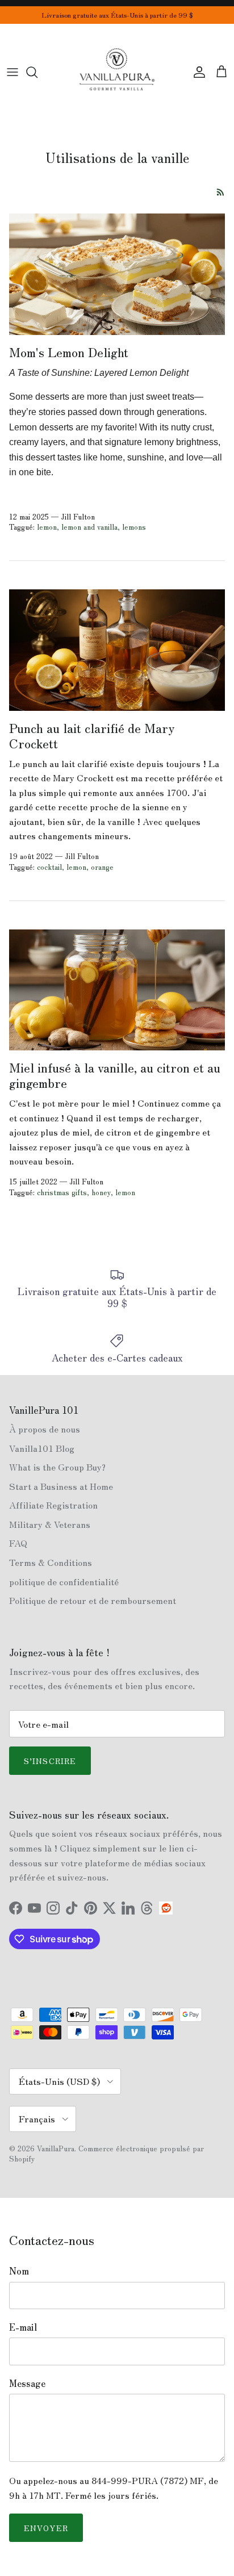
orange (102, 867)
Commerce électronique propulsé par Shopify (106, 2153)
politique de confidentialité (64, 1581)
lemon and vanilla (89, 527)
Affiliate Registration (53, 1505)
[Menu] (12, 72)
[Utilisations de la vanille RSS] (221, 192)
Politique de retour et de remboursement (93, 1600)
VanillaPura (56, 2148)
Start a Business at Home (61, 1486)
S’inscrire (50, 1761)
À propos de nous (45, 1429)
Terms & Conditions (51, 1562)
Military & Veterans (50, 1524)
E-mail (23, 2327)
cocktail (49, 867)
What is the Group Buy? (57, 1467)
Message (27, 2383)
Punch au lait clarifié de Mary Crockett (92, 735)
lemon (47, 527)
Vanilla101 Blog (42, 1448)
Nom (19, 2271)
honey (101, 1192)
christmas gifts (62, 1192)
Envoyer (46, 2528)
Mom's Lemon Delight (69, 351)
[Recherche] (37, 72)
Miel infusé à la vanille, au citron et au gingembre (115, 1075)
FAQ (18, 1543)
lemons (134, 527)
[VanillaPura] (117, 72)
